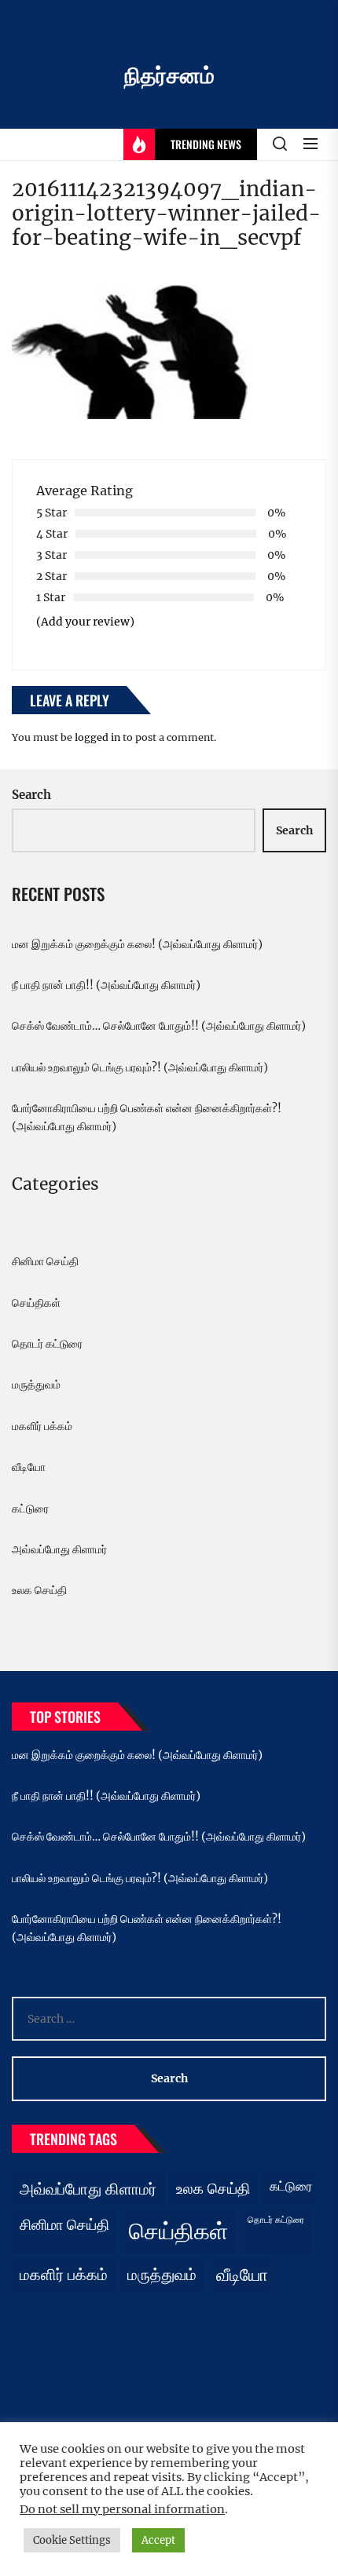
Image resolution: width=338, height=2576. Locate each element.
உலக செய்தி (39, 1590)
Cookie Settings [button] (72, 2540)
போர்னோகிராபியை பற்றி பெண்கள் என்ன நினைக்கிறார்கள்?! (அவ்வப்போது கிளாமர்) (147, 1117)
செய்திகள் (36, 1303)
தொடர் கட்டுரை (47, 1344)
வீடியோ (29, 1467)
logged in (97, 737)
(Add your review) (85, 622)
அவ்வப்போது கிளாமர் (59, 1549)
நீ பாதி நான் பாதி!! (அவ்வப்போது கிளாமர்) (106, 985)
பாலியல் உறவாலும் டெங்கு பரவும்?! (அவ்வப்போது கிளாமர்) (140, 1067)
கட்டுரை (30, 1509)
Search (31, 795)
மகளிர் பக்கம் (42, 1426)
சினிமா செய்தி (45, 1261)
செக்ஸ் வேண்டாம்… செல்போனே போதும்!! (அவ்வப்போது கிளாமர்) (159, 1026)
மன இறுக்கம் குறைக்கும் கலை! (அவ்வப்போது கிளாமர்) (137, 944)
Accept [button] (158, 2540)
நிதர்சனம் (169, 75)
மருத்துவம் (36, 1385)
